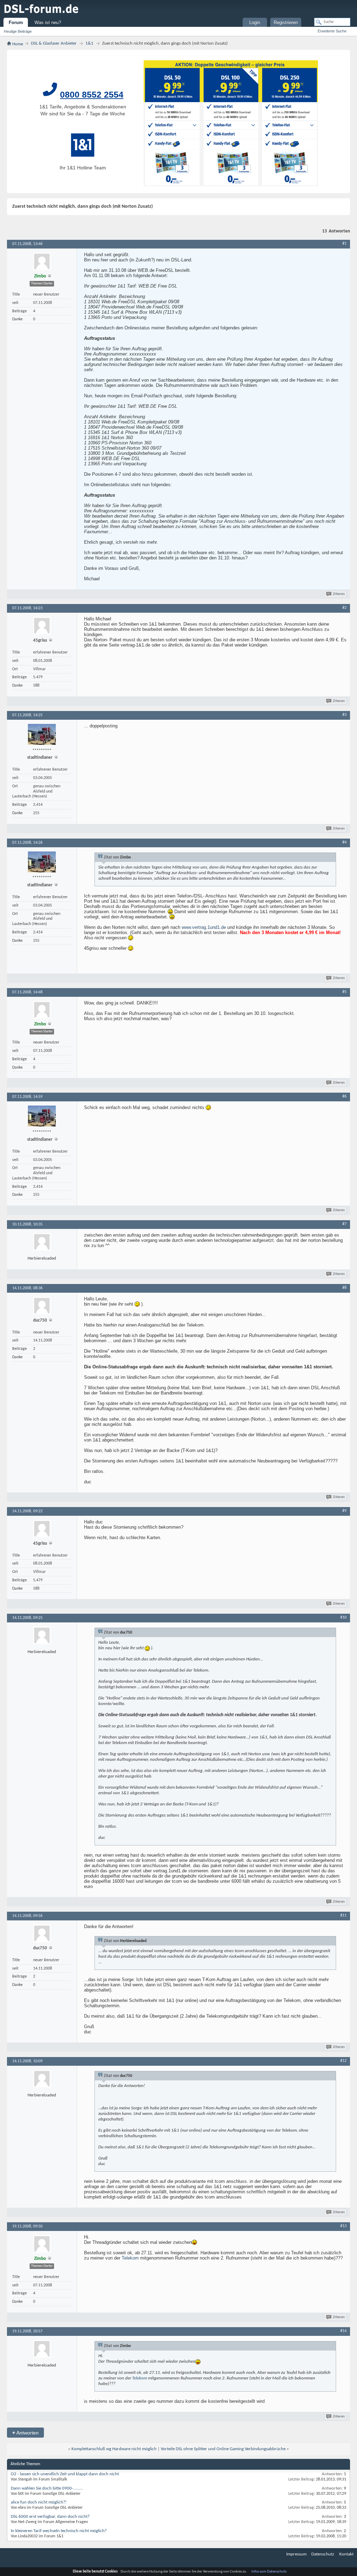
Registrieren (286, 22)
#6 (344, 1096)
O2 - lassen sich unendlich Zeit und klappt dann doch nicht (65, 2474)
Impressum (296, 2554)
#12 (343, 2061)
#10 (343, 1618)
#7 (344, 1224)
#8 (344, 1288)
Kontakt (346, 2554)
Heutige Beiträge (18, 31)
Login (255, 22)
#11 (343, 1916)
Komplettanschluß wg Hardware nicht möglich (114, 2449)
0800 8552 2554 (92, 94)
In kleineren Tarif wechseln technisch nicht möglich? (59, 2531)
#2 (344, 608)
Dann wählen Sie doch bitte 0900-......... (47, 2488)
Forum (16, 22)
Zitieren (339, 594)
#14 (343, 2331)
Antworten (25, 2433)
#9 (344, 1511)
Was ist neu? (48, 22)
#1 (344, 244)
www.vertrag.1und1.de (204, 927)
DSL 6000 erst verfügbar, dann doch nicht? (50, 2517)
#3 (344, 715)
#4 (344, 842)
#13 (343, 2226)
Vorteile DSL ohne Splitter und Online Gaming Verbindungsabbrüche (223, 2449)
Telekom (130, 2258)
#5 (344, 992)
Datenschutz (323, 2554)
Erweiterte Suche (332, 31)
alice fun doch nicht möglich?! (39, 2502)
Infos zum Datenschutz (269, 2572)
